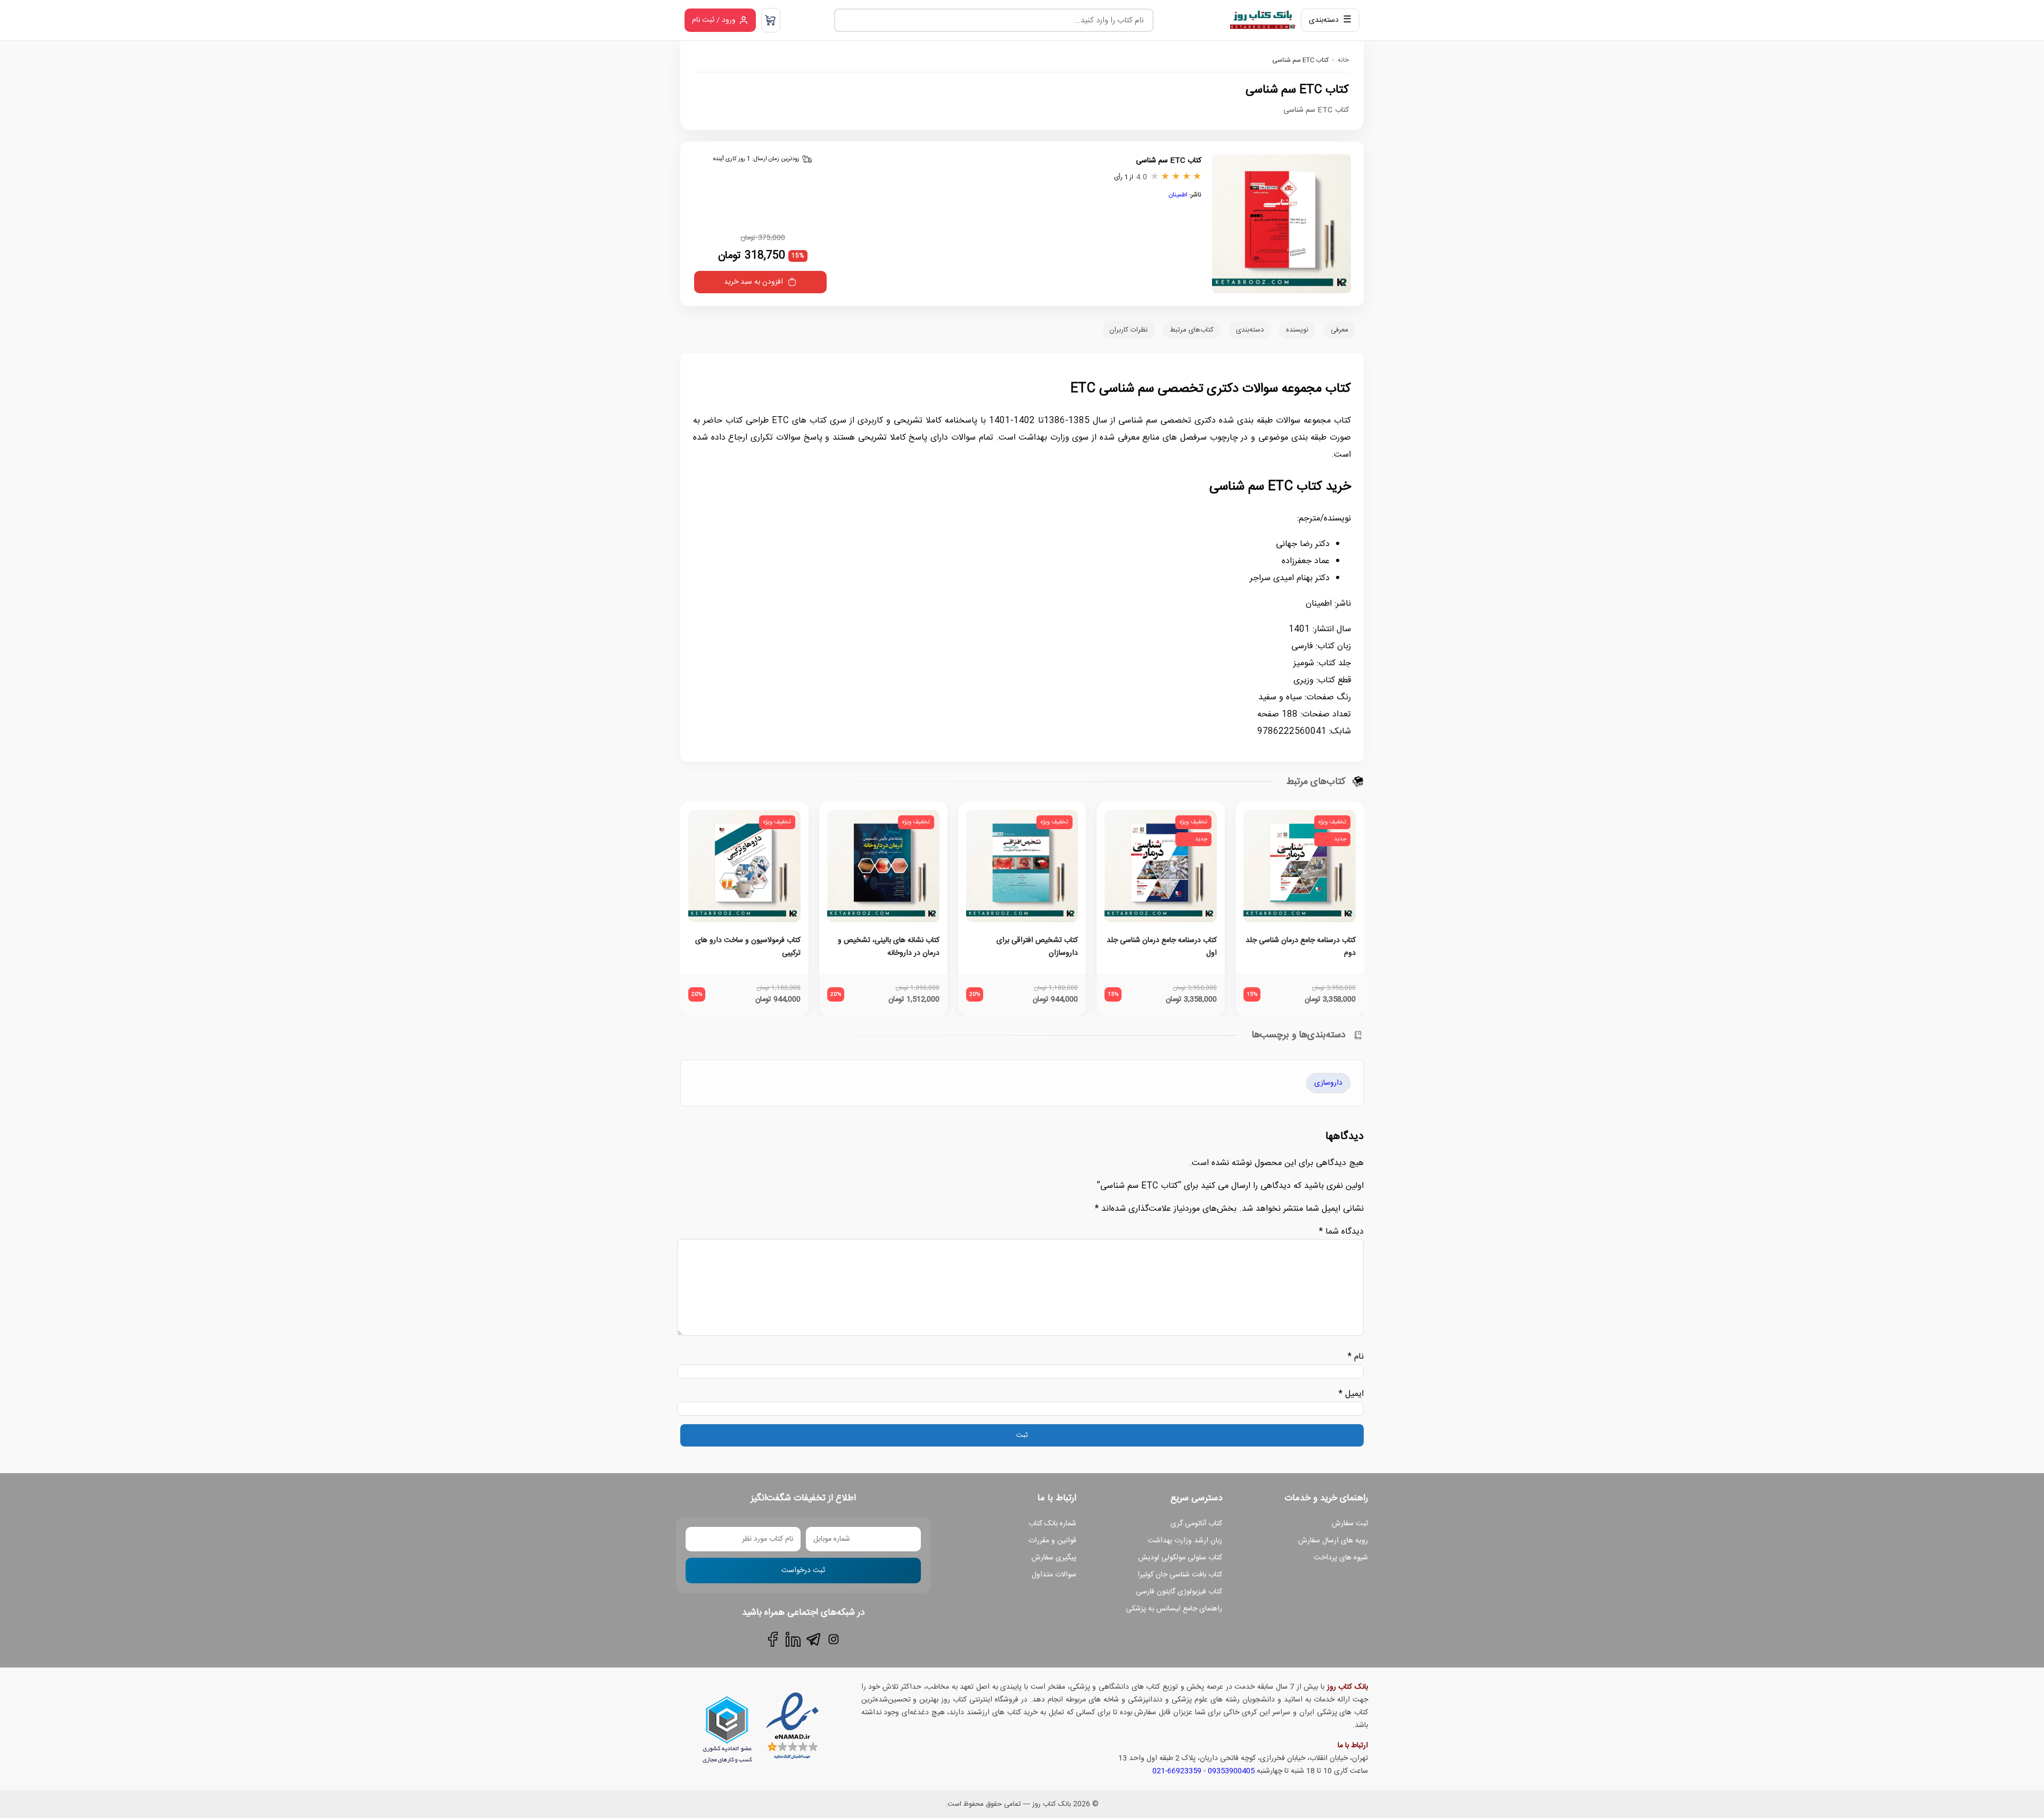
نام (1356, 1357)
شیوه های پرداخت (1341, 1558)
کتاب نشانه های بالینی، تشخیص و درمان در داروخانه (889, 947)
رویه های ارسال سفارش (1333, 1541)
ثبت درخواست (803, 1571)
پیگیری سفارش (1054, 1558)
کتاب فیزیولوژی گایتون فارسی (1179, 1592)
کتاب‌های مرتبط (1192, 330)
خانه (1343, 60)
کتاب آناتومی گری (1196, 1524)
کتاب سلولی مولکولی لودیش (1180, 1558)
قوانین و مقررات (1052, 1541)
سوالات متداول (1054, 1575)
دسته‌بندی (1250, 330)
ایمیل (1351, 1394)
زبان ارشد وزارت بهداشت (1185, 1541)
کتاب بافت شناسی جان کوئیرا (1180, 1575)
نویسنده (1297, 330)
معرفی (1340, 330)
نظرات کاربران (1128, 330)
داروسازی (1328, 1083)
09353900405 (1231, 1771)
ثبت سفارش (1350, 1524)
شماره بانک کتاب (1052, 1524)
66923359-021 (1177, 1771)
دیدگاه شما (1341, 1232)
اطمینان (1178, 195)
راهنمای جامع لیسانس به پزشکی (1174, 1609)
